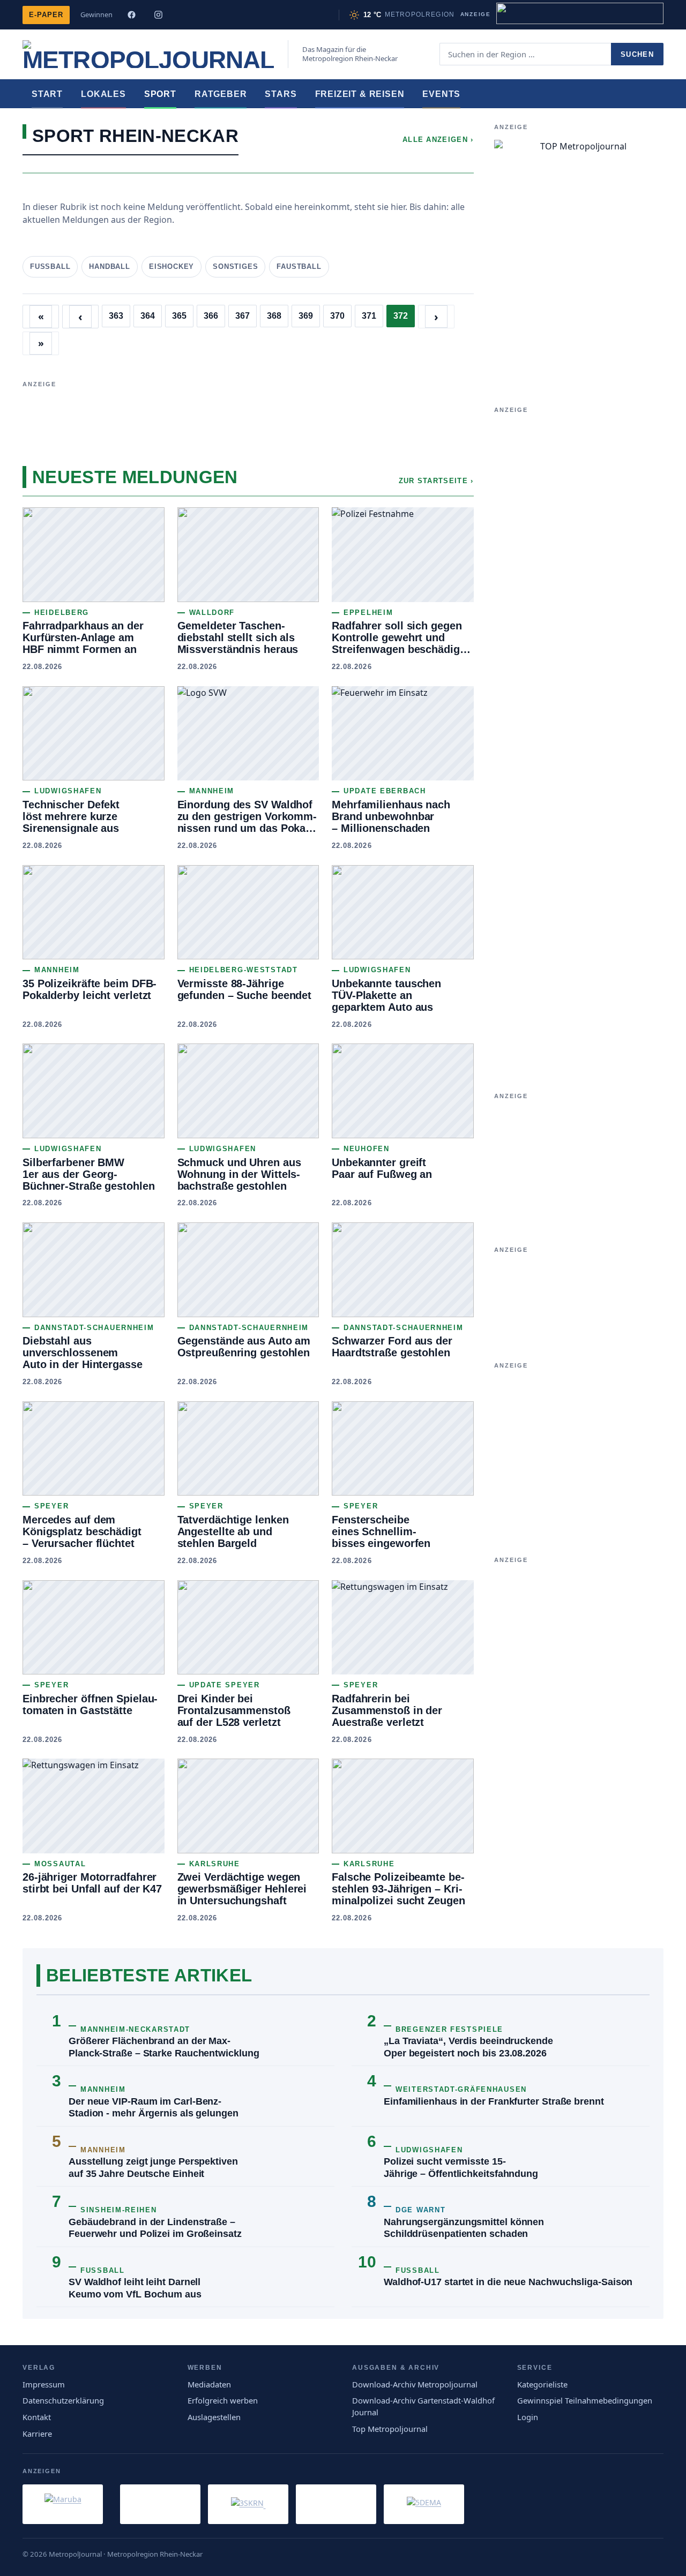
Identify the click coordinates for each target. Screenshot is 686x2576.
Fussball (50, 266)
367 (243, 316)
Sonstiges (235, 266)
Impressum (44, 2384)
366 (211, 316)
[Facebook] (131, 15)
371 (369, 316)
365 (179, 316)
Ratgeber (221, 94)
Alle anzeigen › (438, 140)
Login (528, 2417)
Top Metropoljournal (390, 2429)
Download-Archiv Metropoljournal (415, 2384)
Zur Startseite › (436, 481)
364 (148, 316)
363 (116, 316)
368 (274, 316)
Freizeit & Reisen (360, 94)
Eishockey (171, 266)
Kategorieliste (542, 2384)
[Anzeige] (580, 13)
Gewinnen (96, 14)
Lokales (103, 94)
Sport (160, 94)
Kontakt (37, 2417)
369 (306, 316)
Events (441, 94)
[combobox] (525, 54)
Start (47, 94)
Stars (281, 94)
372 (401, 316)
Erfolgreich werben (223, 2400)
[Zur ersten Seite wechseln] (41, 317)
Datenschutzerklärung (63, 2400)
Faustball (299, 266)
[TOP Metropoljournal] (579, 255)
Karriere (37, 2434)
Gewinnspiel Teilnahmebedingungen (585, 2400)
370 (337, 316)
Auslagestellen (214, 2417)
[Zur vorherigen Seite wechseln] (80, 317)
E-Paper (46, 15)
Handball (109, 266)
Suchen (637, 54)
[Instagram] (158, 15)
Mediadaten (209, 2384)
